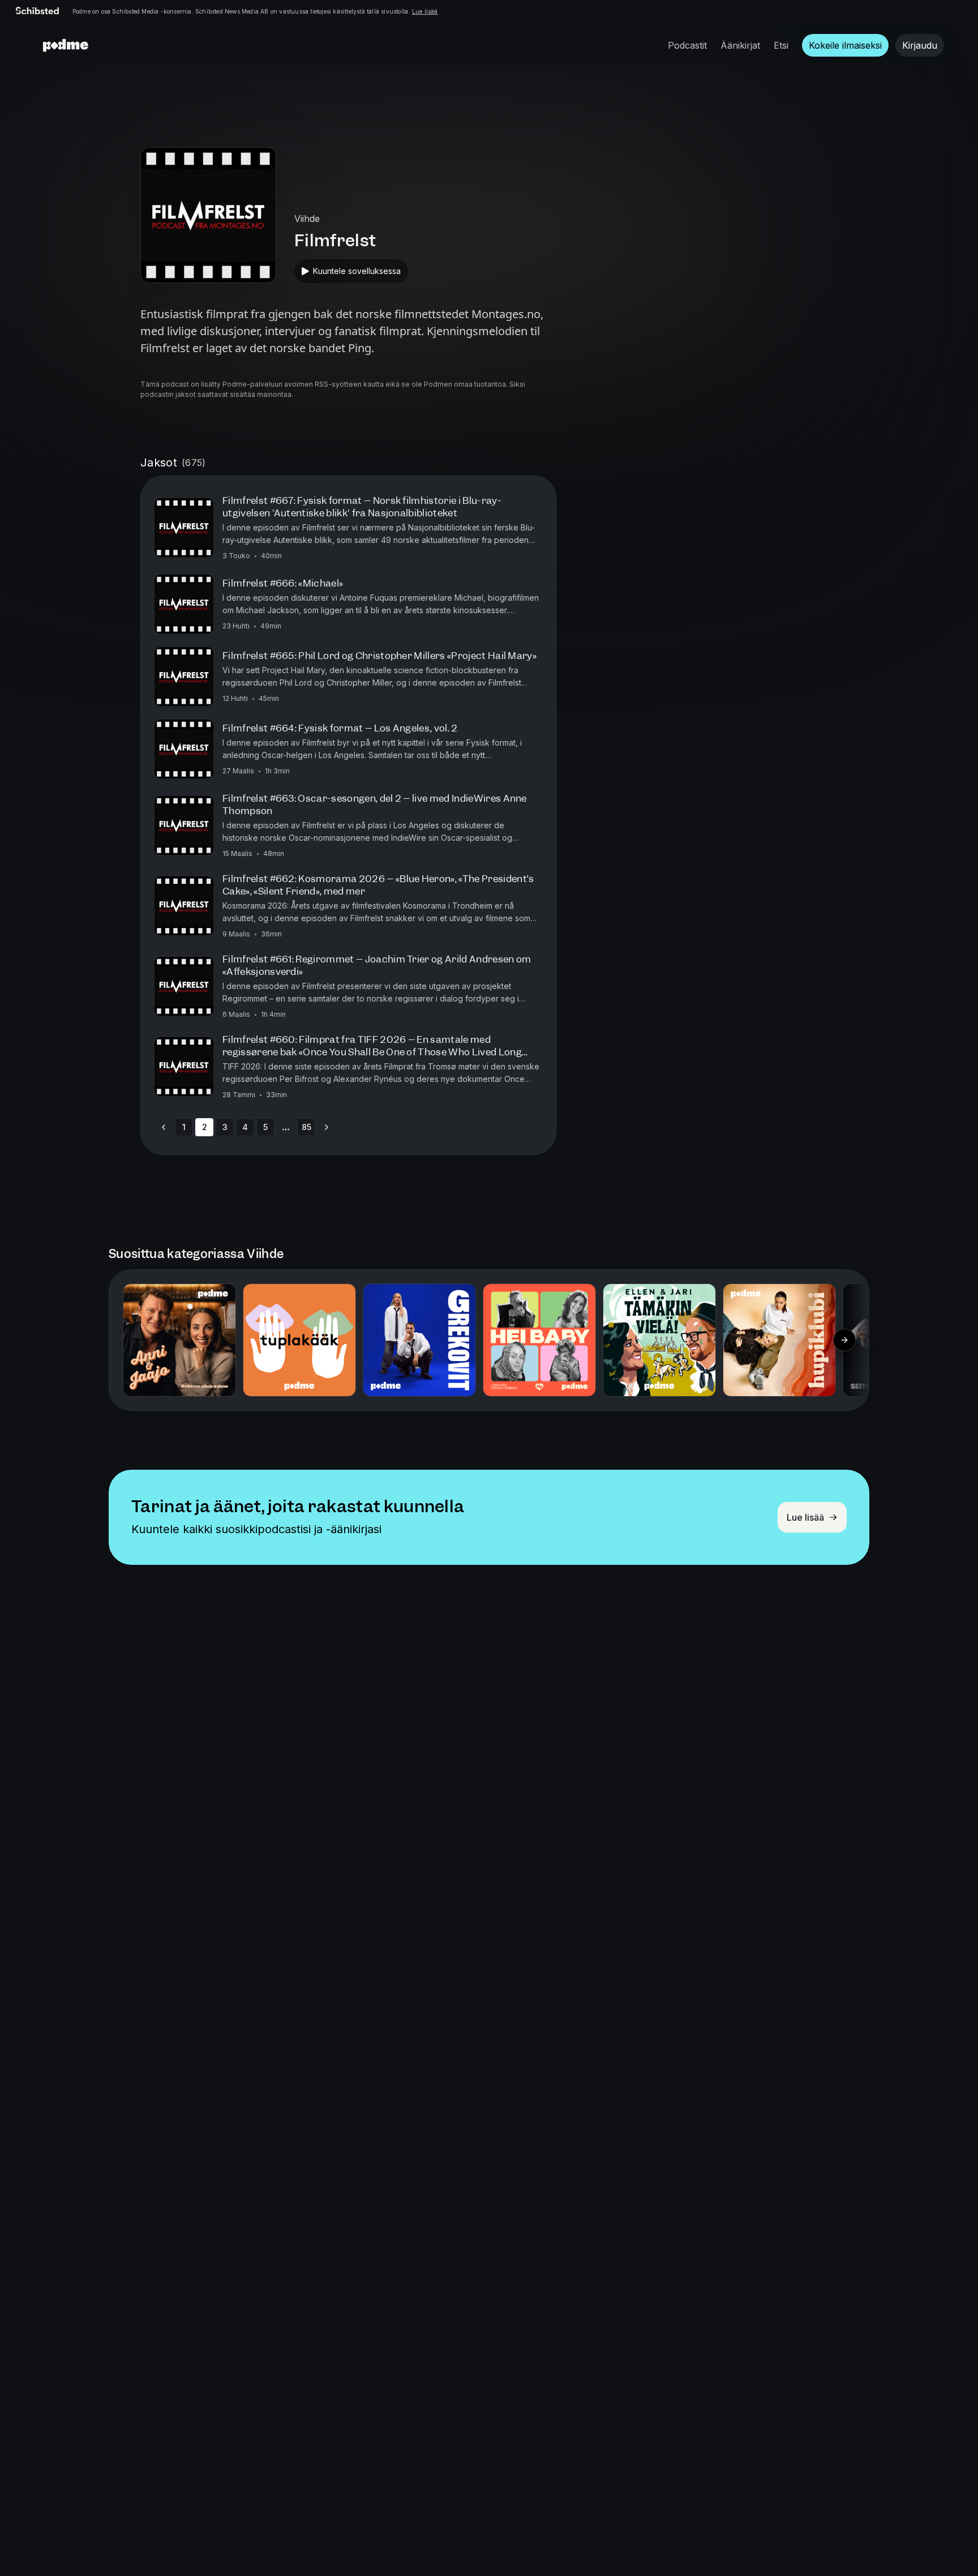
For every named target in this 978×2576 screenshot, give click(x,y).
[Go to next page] (327, 1127)
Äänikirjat (740, 45)
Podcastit (687, 45)
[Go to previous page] (164, 1127)
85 (306, 1127)
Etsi (781, 45)
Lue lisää (425, 11)
